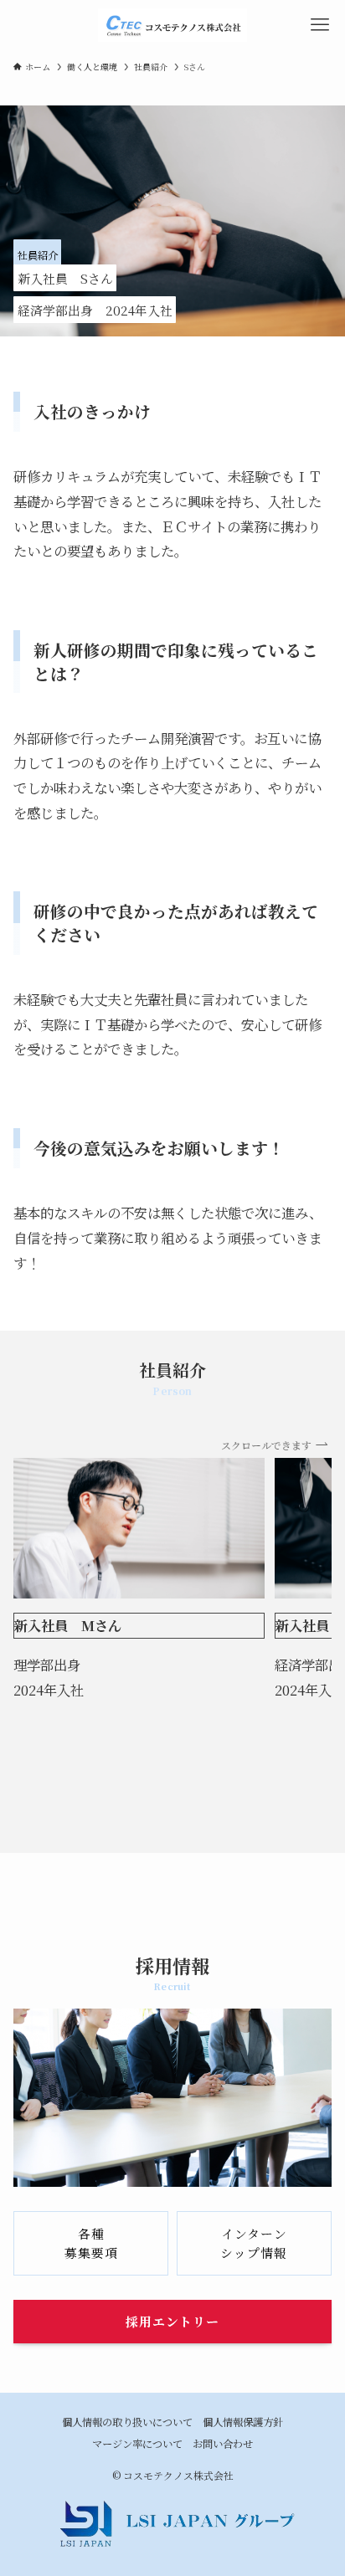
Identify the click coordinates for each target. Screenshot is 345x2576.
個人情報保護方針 (243, 2422)
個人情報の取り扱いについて (127, 2422)
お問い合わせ (223, 2444)
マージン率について (137, 2444)
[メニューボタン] (320, 25)
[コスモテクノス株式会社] (172, 25)
